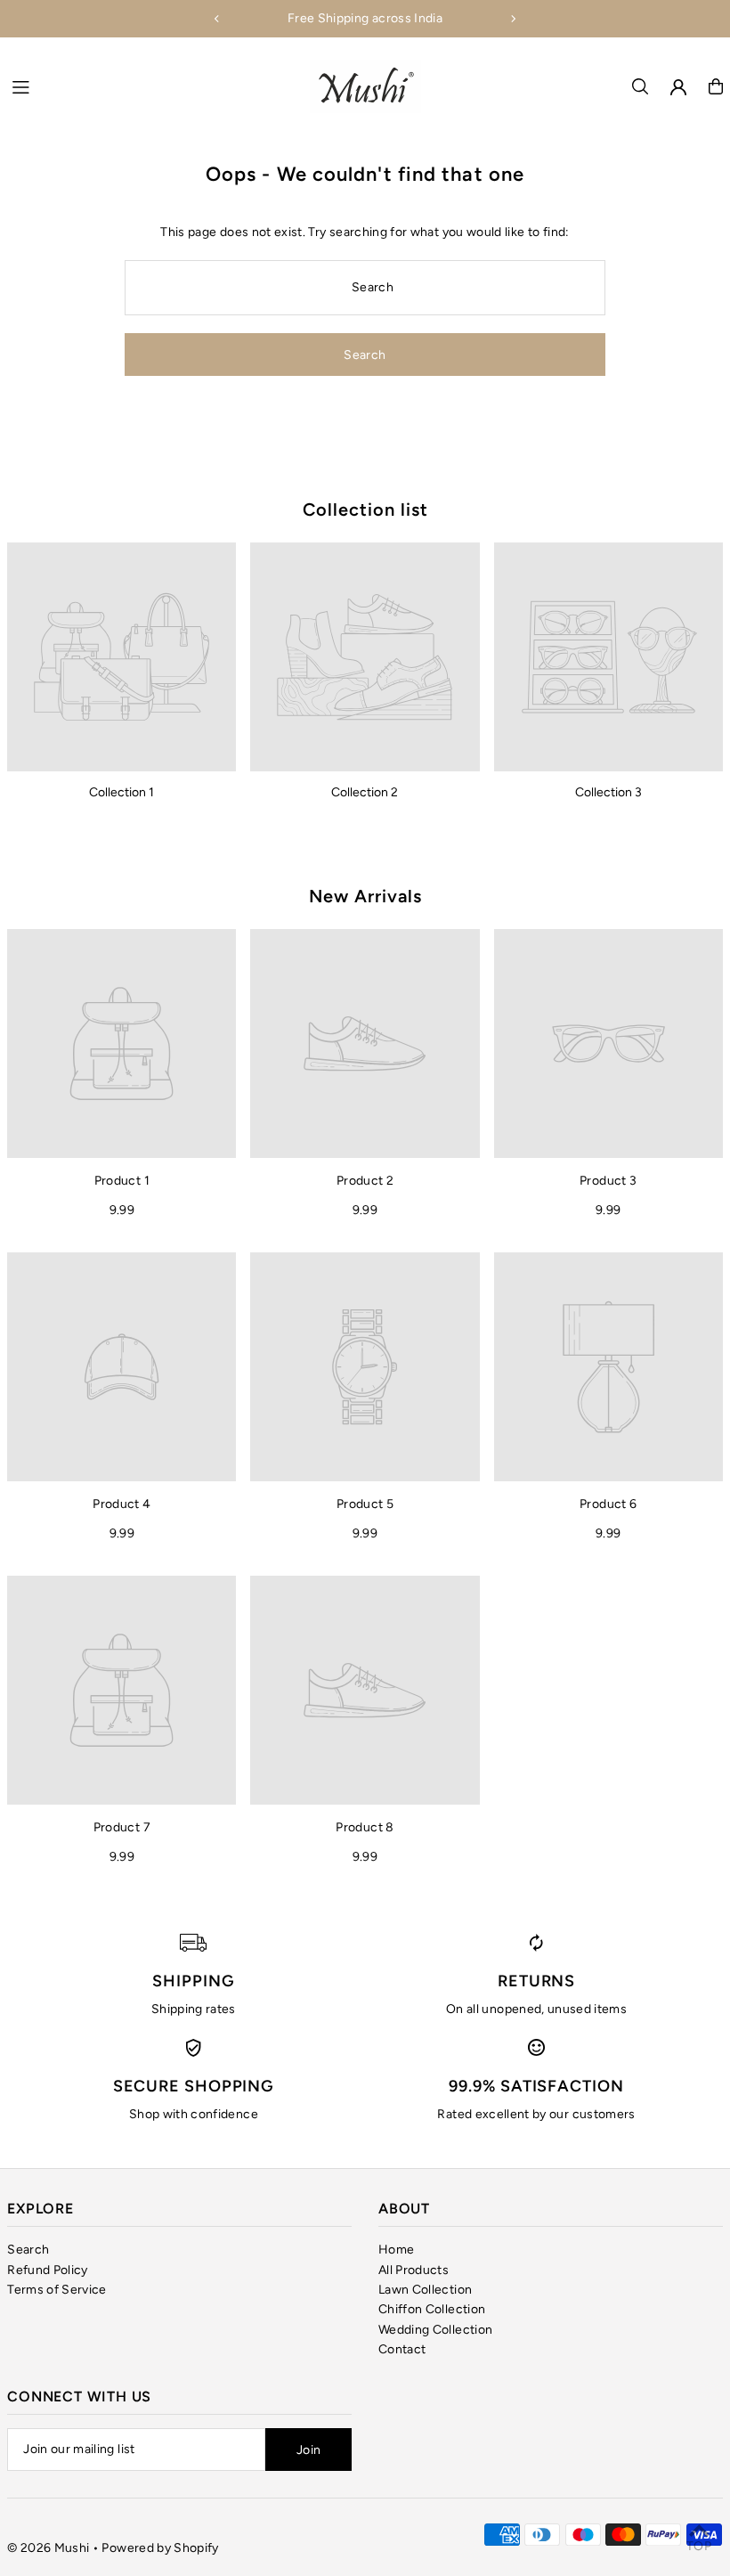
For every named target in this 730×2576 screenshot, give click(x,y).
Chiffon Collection (432, 2309)
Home (396, 2250)
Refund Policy (48, 2270)
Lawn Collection (425, 2290)
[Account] (678, 87)
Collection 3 (608, 792)
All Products (414, 2270)
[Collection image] (122, 657)
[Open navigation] (152, 86)
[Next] (513, 19)
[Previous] (217, 19)
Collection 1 (122, 792)
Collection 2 (365, 792)
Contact (402, 2349)
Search (28, 2250)
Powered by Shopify (160, 2548)
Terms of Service (57, 2290)
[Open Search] (640, 86)
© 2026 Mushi (48, 2548)
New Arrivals (365, 896)
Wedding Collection (435, 2330)
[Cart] (716, 86)
